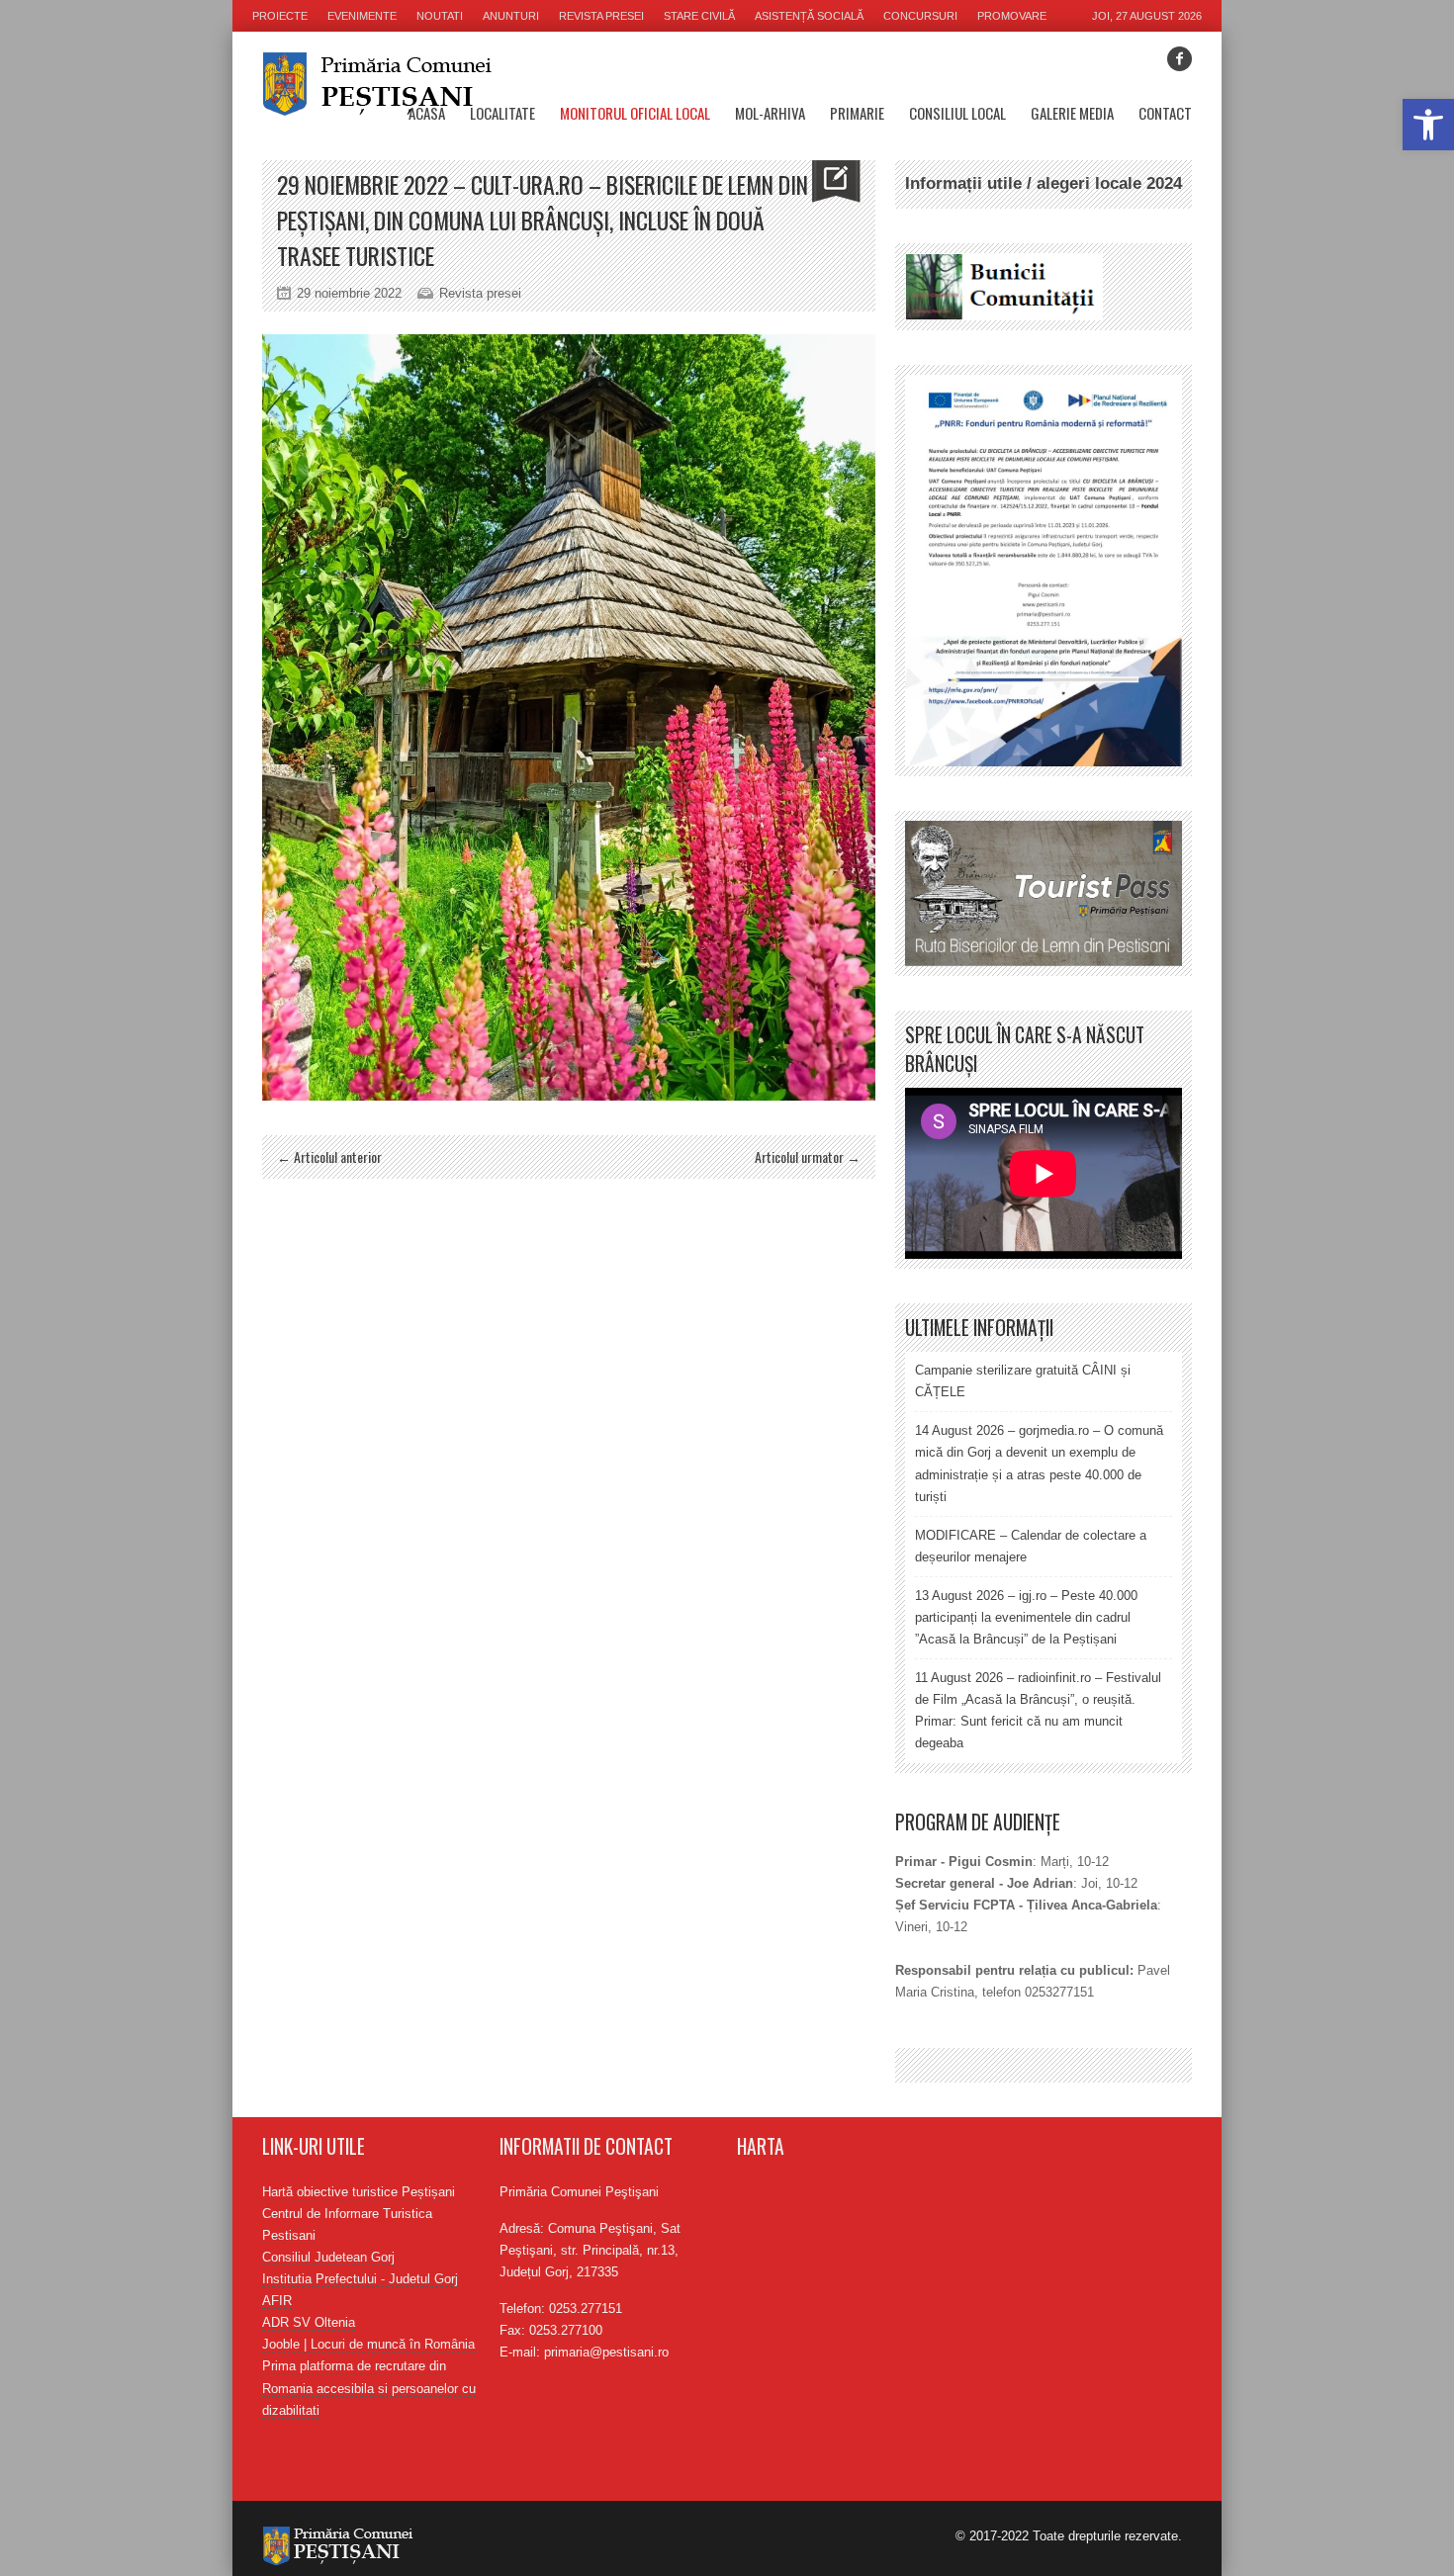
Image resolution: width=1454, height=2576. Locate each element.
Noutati (440, 16)
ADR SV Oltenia (309, 2322)
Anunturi (511, 16)
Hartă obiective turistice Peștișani (359, 2192)
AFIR (277, 2301)
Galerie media (1072, 113)
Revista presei (601, 16)
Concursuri (920, 16)
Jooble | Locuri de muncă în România (368, 2344)
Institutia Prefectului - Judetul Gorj (360, 2279)
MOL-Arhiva (770, 113)
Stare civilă (699, 16)
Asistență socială (809, 16)
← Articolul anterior (329, 1156)
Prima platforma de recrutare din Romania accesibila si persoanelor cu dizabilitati (369, 2388)
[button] (1428, 125)
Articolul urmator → (808, 1156)
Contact (1165, 113)
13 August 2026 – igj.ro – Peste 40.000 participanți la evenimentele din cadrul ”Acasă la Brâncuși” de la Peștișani (1026, 1617)
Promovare (1012, 16)
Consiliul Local (957, 113)
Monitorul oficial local (635, 113)
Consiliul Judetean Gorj (328, 2257)
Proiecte (280, 16)
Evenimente (362, 16)
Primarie (857, 113)
